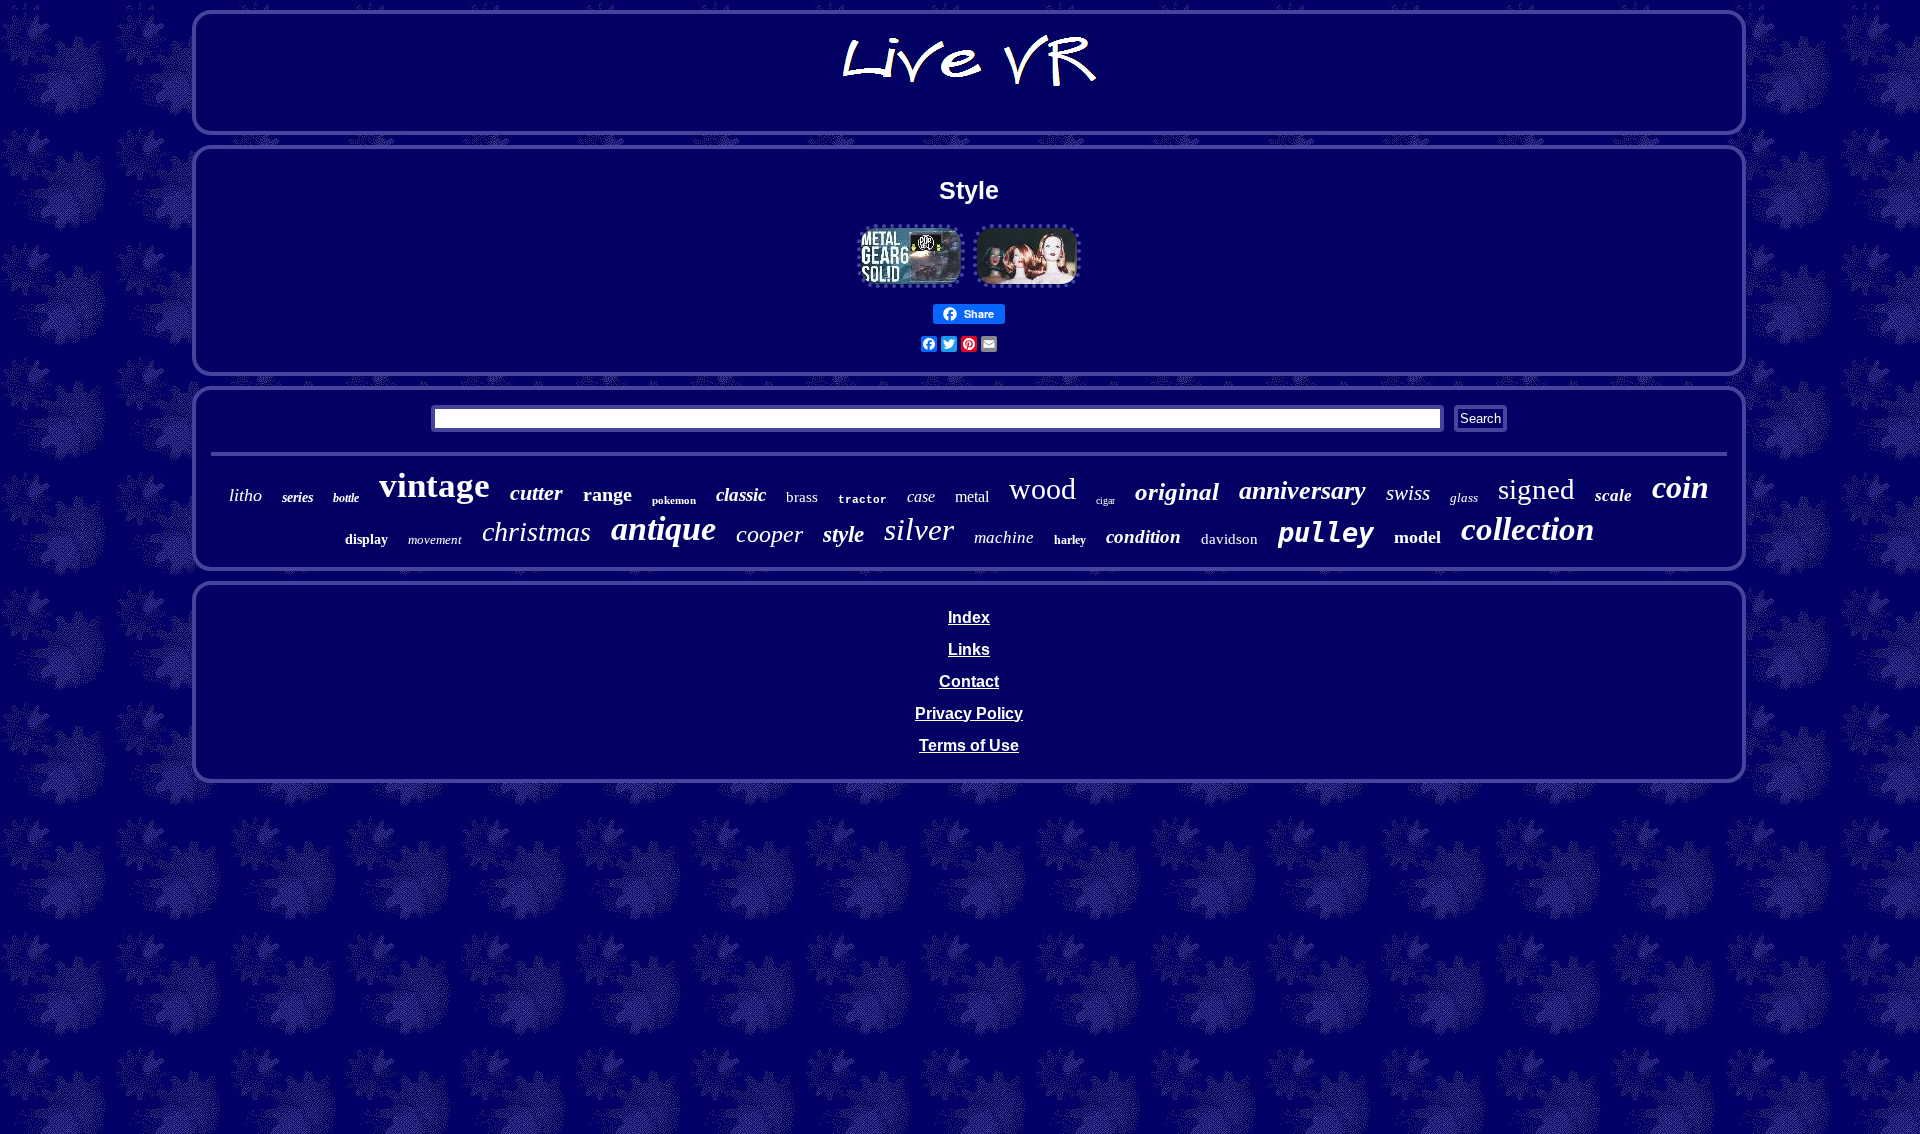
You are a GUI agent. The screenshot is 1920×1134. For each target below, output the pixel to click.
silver (919, 529)
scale (1613, 495)
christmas (536, 531)
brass (802, 497)
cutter (536, 492)
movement (435, 539)
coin (1680, 487)
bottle (346, 498)
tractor (862, 500)
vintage (434, 485)
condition (1143, 536)
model (1417, 537)
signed (1536, 489)
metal (972, 496)
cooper (769, 534)
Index (969, 617)
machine (1004, 537)
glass (1464, 497)
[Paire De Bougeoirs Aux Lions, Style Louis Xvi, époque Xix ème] (911, 284)
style (843, 534)
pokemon (674, 500)
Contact (969, 681)
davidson (1229, 539)
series (297, 497)
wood (1042, 488)
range (607, 494)
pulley (1326, 532)
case (921, 496)
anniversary (1302, 490)
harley (1070, 540)
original (1177, 491)
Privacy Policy (969, 713)
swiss (1408, 493)
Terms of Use (969, 745)
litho (245, 495)
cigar (1105, 500)
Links (969, 649)
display (366, 539)
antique (663, 528)
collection (1527, 529)
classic (741, 494)
